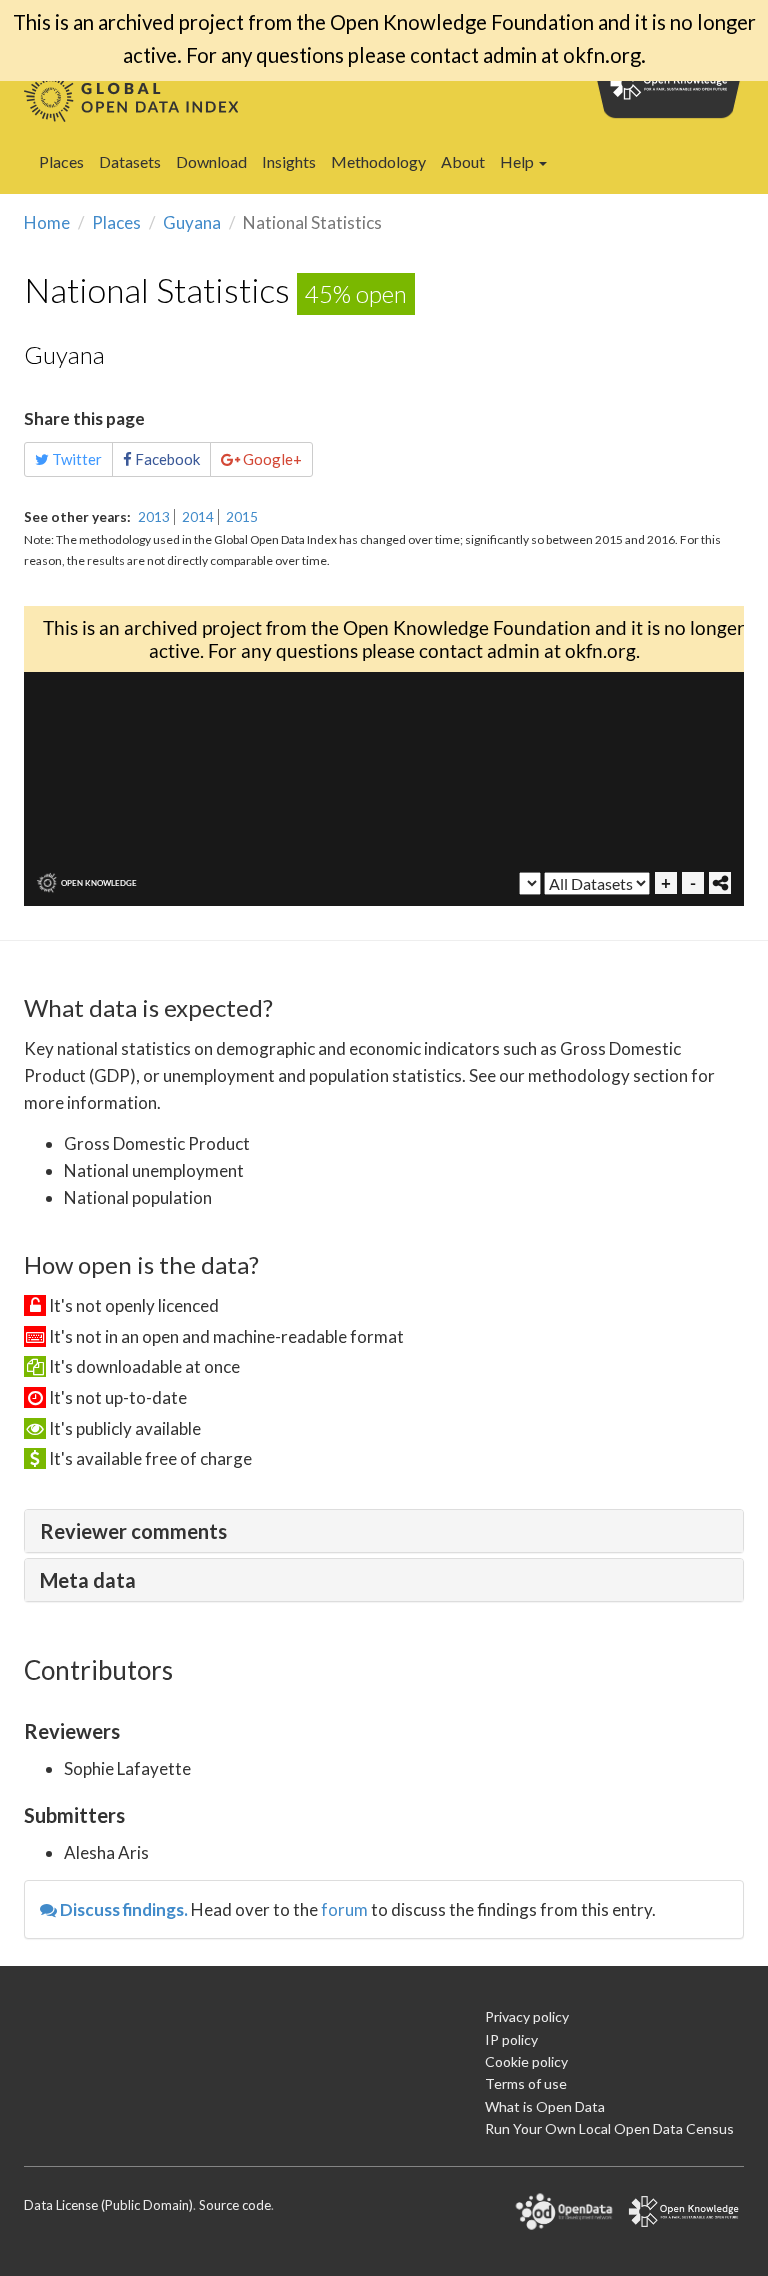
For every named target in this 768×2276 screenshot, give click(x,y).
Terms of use (526, 2083)
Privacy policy (527, 2016)
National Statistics (157, 289)
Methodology (378, 161)
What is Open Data (545, 2106)
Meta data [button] (88, 1580)
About (463, 161)
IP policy (511, 2039)
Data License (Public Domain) (108, 2205)
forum (344, 1909)
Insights (289, 161)
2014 (198, 517)
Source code (235, 2205)
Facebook (166, 459)
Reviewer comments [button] (133, 1531)
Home (47, 222)
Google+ (271, 459)
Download (211, 161)
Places (61, 161)
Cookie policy (526, 2061)
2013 (154, 517)
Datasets (130, 161)
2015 (242, 517)
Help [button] (518, 161)
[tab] (384, 1531)
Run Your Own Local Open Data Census (609, 2128)
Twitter (75, 459)
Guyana (192, 222)
